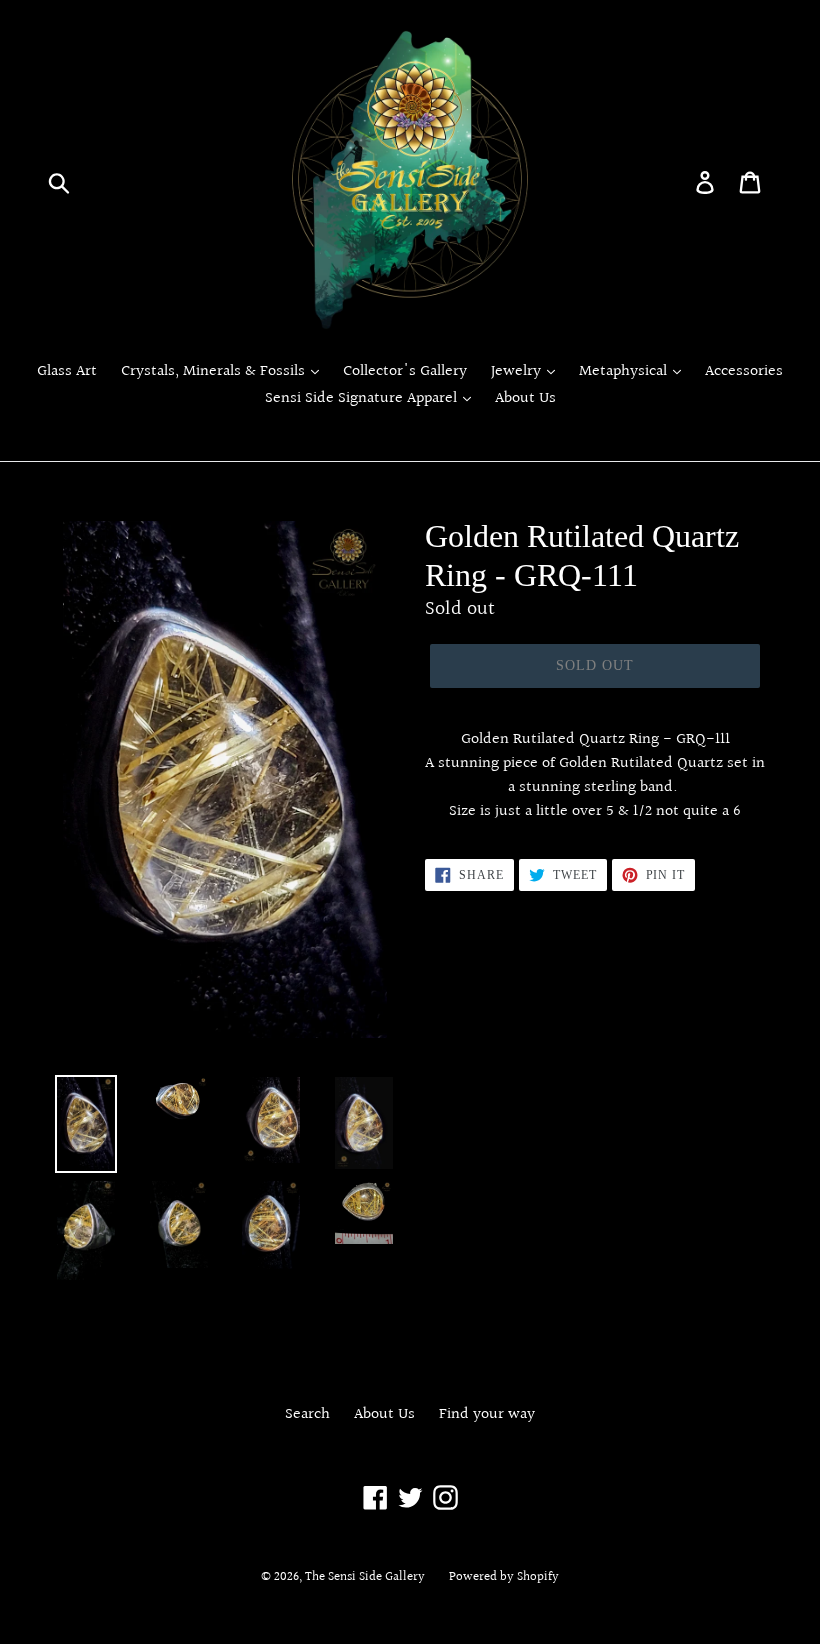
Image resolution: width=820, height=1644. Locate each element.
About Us (525, 399)
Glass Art (67, 372)
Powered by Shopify (504, 1577)
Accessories (744, 372)
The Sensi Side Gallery (365, 1577)
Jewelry (518, 372)
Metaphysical (625, 372)
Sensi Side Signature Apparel (363, 399)
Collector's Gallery (405, 372)
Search (307, 1414)
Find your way (487, 1414)
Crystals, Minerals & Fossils (215, 372)
